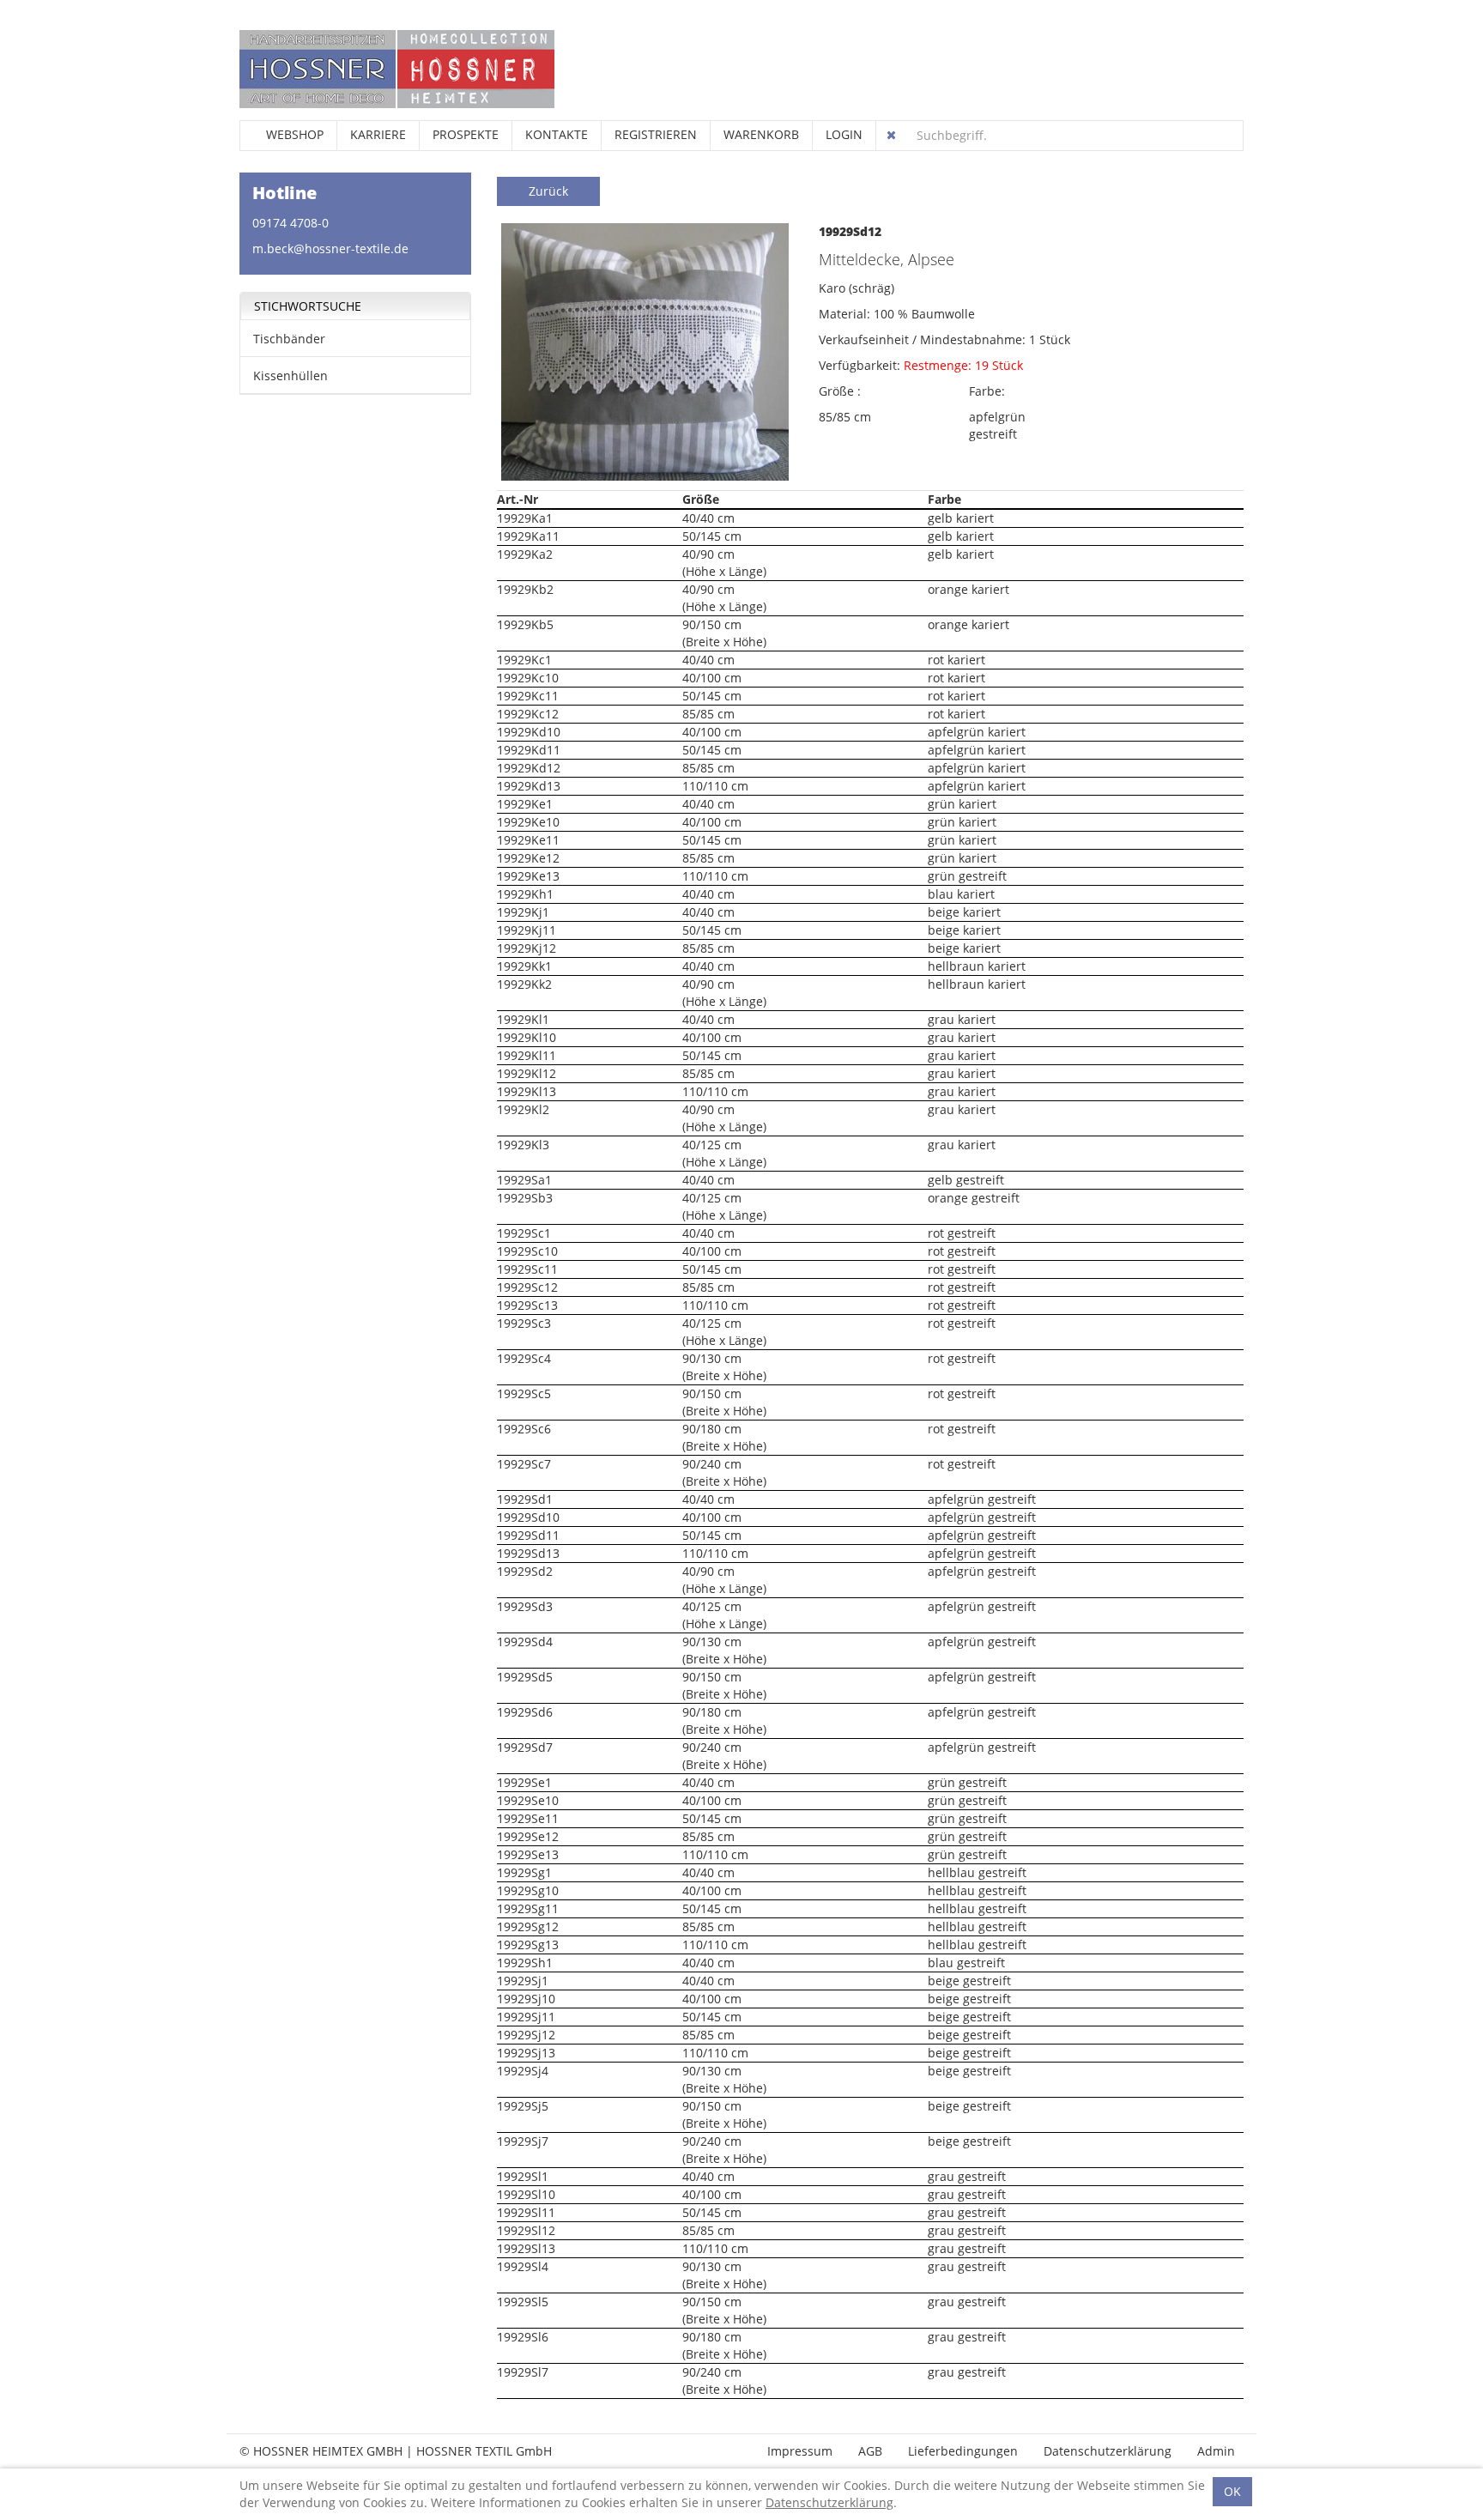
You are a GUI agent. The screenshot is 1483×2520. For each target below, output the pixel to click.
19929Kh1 (525, 894)
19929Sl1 (523, 2176)
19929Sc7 (524, 1464)
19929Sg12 (528, 1926)
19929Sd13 (528, 1553)
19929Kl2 (523, 1109)
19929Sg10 (528, 1890)
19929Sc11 (527, 1269)
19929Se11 (528, 1818)
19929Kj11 (527, 930)
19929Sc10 (527, 1251)
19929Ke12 (528, 858)
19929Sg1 (524, 1872)
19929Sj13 (526, 2053)
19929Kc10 (528, 678)
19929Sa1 (524, 1180)
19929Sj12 (526, 2035)
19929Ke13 (528, 876)
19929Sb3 (525, 1198)
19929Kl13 (527, 1091)
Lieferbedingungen (963, 2451)
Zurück (548, 191)
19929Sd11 (528, 1535)
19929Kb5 (525, 624)
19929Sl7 (523, 2372)
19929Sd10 (528, 1517)
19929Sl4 (523, 2266)
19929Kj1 (523, 912)
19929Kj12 (527, 948)
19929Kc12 (528, 714)
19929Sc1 (524, 1233)
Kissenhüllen (291, 376)
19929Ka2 (525, 554)
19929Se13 (528, 1854)
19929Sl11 (526, 2212)
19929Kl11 (527, 1055)
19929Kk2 (524, 984)
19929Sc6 (524, 1429)
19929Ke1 (525, 804)
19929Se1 (524, 1782)
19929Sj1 (523, 1981)
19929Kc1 (524, 660)
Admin (1216, 2451)
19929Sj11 (526, 2017)
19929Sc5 (524, 1393)
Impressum (800, 2451)
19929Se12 (528, 1836)
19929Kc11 (528, 696)
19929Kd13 (529, 786)
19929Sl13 (526, 2248)
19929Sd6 (525, 1712)
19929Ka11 (528, 536)
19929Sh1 (525, 1963)
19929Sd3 (525, 1606)
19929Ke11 (528, 840)
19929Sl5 (523, 2302)
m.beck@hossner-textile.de (330, 248)
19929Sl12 (526, 2230)
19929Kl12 (527, 1073)
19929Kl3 (523, 1145)
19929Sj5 (523, 2106)
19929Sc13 (527, 1305)
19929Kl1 (523, 1019)
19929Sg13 (528, 1945)
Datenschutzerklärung (1108, 2451)
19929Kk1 (524, 966)
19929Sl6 (523, 2337)
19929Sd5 (525, 1677)
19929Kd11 (529, 750)
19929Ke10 (528, 822)
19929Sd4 (525, 1642)
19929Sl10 (526, 2194)
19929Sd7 (525, 1747)
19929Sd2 (525, 1571)
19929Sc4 (524, 1358)
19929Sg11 (528, 1908)
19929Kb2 (525, 589)
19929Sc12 (527, 1287)
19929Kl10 (527, 1037)
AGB (870, 2451)
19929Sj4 (523, 2071)
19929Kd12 (529, 768)
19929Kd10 (529, 732)
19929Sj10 (526, 1999)
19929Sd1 (525, 1499)
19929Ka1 (525, 518)
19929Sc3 (524, 1323)
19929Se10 (528, 1800)
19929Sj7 (523, 2141)
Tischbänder (289, 339)
